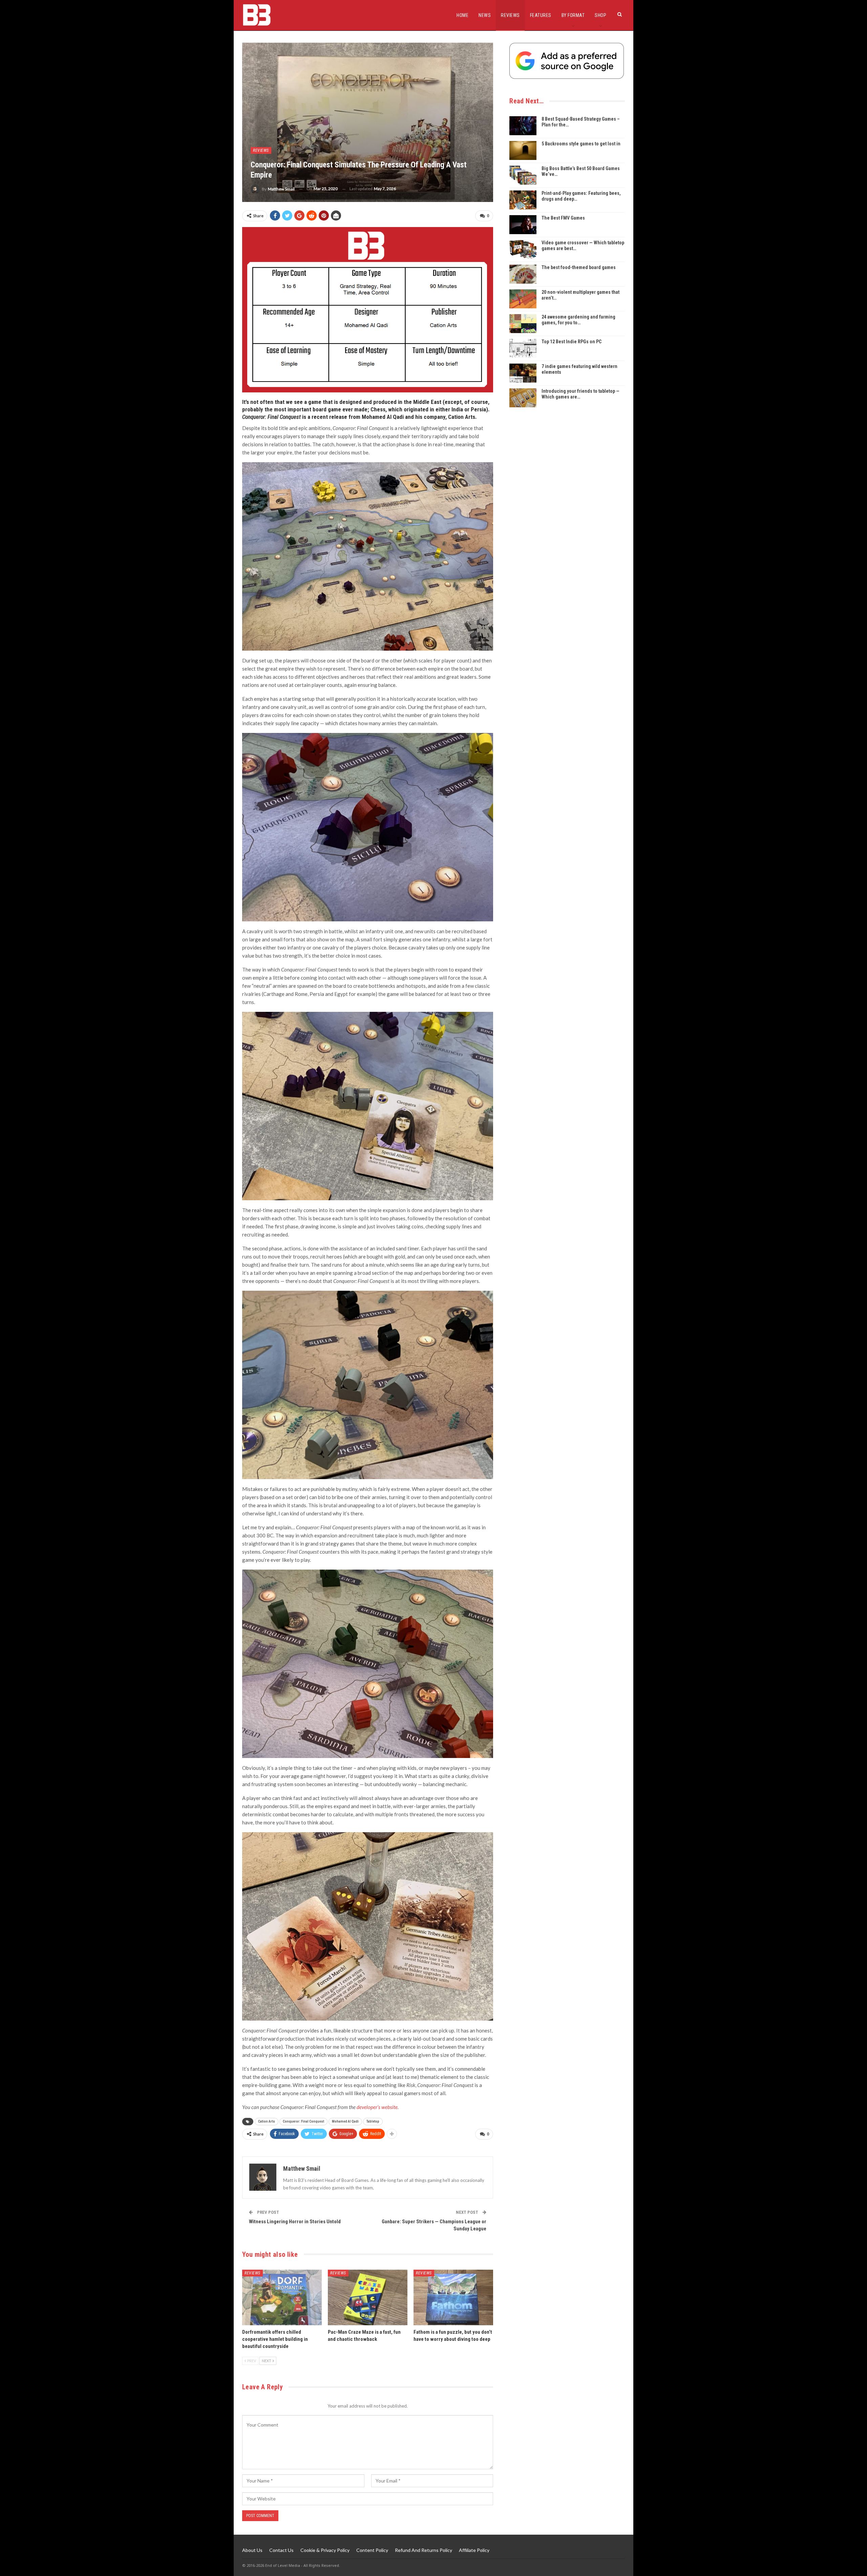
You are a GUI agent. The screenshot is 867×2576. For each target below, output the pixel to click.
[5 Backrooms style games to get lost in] (523, 150)
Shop (600, 15)
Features (541, 15)
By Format (573, 15)
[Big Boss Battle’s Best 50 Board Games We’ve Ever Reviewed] (523, 175)
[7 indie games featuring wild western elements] (523, 373)
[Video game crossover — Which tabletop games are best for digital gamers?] (523, 249)
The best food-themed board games (579, 267)
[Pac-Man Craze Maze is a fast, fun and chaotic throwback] (368, 2298)
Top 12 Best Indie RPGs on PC (572, 342)
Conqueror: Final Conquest (303, 2121)
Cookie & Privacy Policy (325, 2550)
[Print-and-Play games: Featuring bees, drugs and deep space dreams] (523, 200)
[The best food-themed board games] (523, 274)
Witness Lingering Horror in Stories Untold (295, 2222)
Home (462, 15)
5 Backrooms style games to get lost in (581, 144)
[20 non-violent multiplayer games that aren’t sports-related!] (523, 299)
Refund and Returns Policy (424, 2550)
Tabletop (373, 2121)
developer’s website (377, 2107)
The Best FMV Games (563, 218)
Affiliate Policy (474, 2550)
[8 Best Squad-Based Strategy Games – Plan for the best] (523, 126)
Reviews (510, 15)
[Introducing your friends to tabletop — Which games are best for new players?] (523, 398)
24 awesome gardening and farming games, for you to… (578, 320)
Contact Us (281, 2550)
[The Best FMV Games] (523, 225)
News (485, 15)
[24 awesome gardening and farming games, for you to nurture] (523, 324)
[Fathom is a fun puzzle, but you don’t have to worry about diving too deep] (453, 2298)
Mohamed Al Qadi (345, 2121)
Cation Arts (267, 2121)
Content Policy (372, 2550)
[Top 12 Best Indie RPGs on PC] (523, 348)
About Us (252, 2550)
